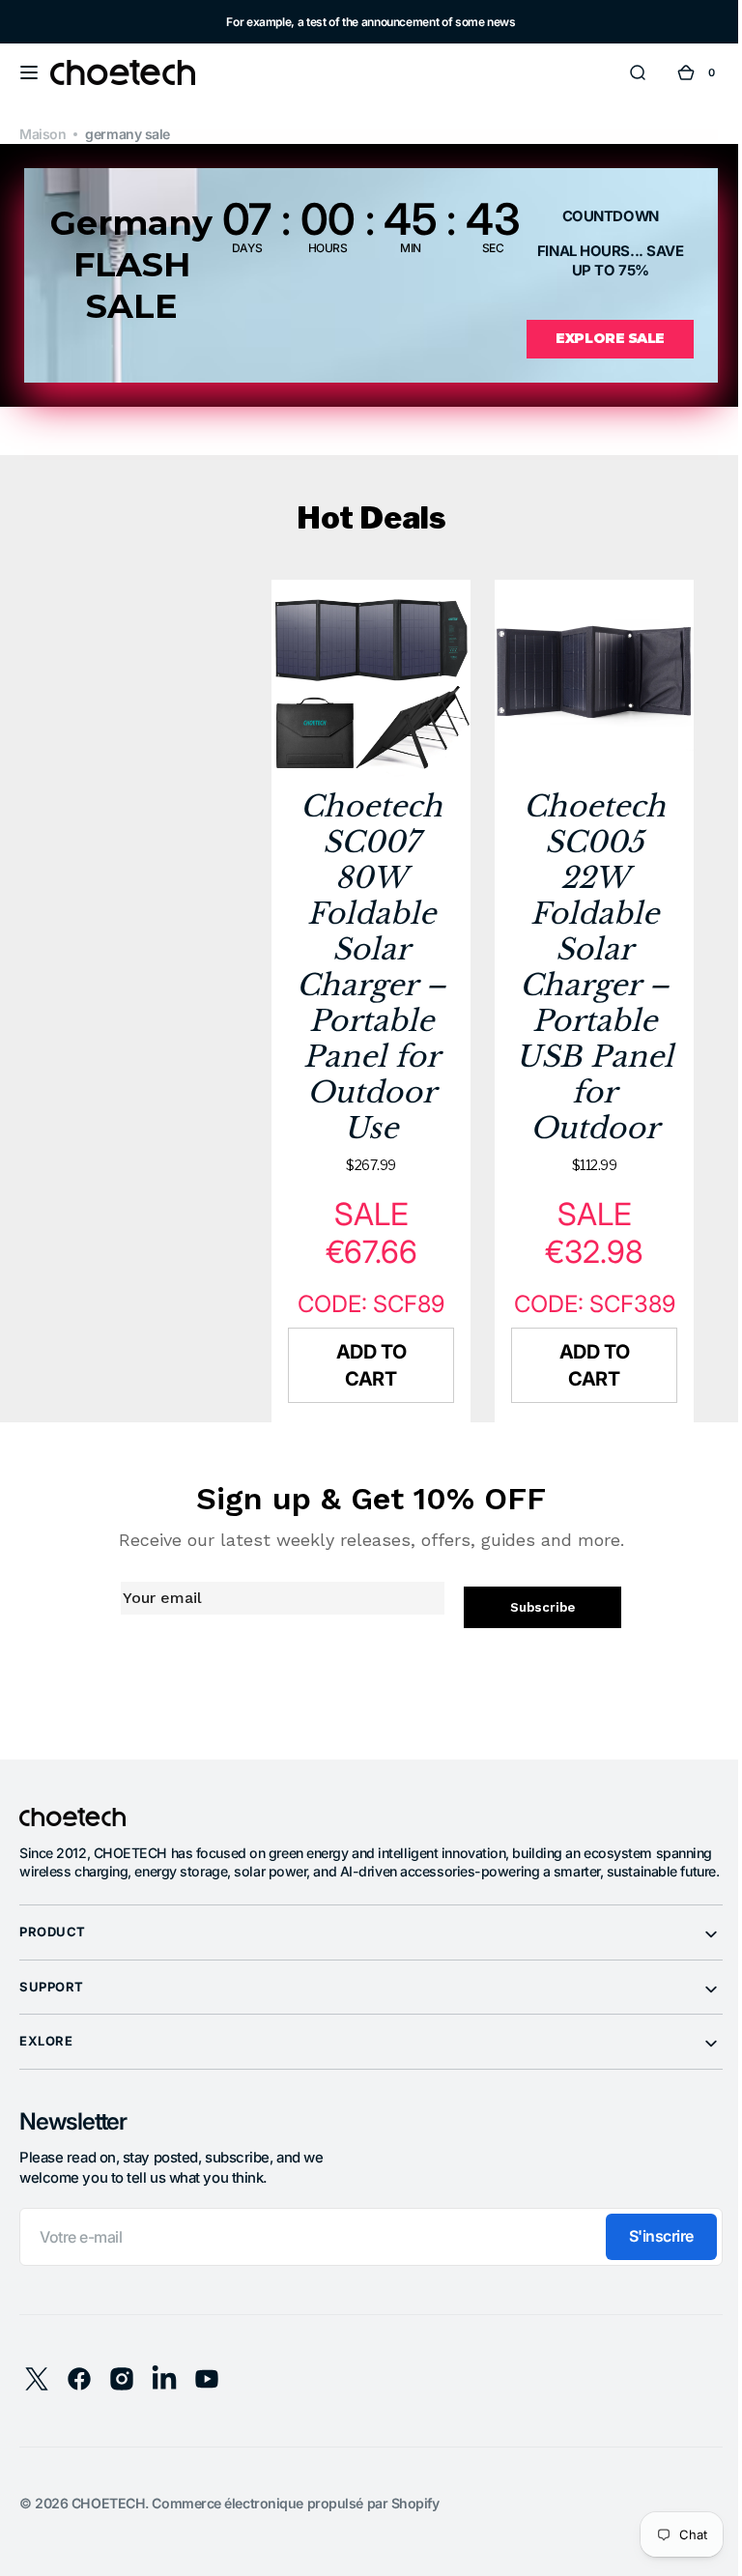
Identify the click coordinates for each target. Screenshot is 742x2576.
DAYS (239, 248)
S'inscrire (647, 2279)
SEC (485, 248)
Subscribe (532, 1631)
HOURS (320, 248)
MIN (404, 248)
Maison (43, 134)
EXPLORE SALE (599, 338)
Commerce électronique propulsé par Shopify (295, 2546)
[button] (29, 72)
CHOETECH (108, 2546)
